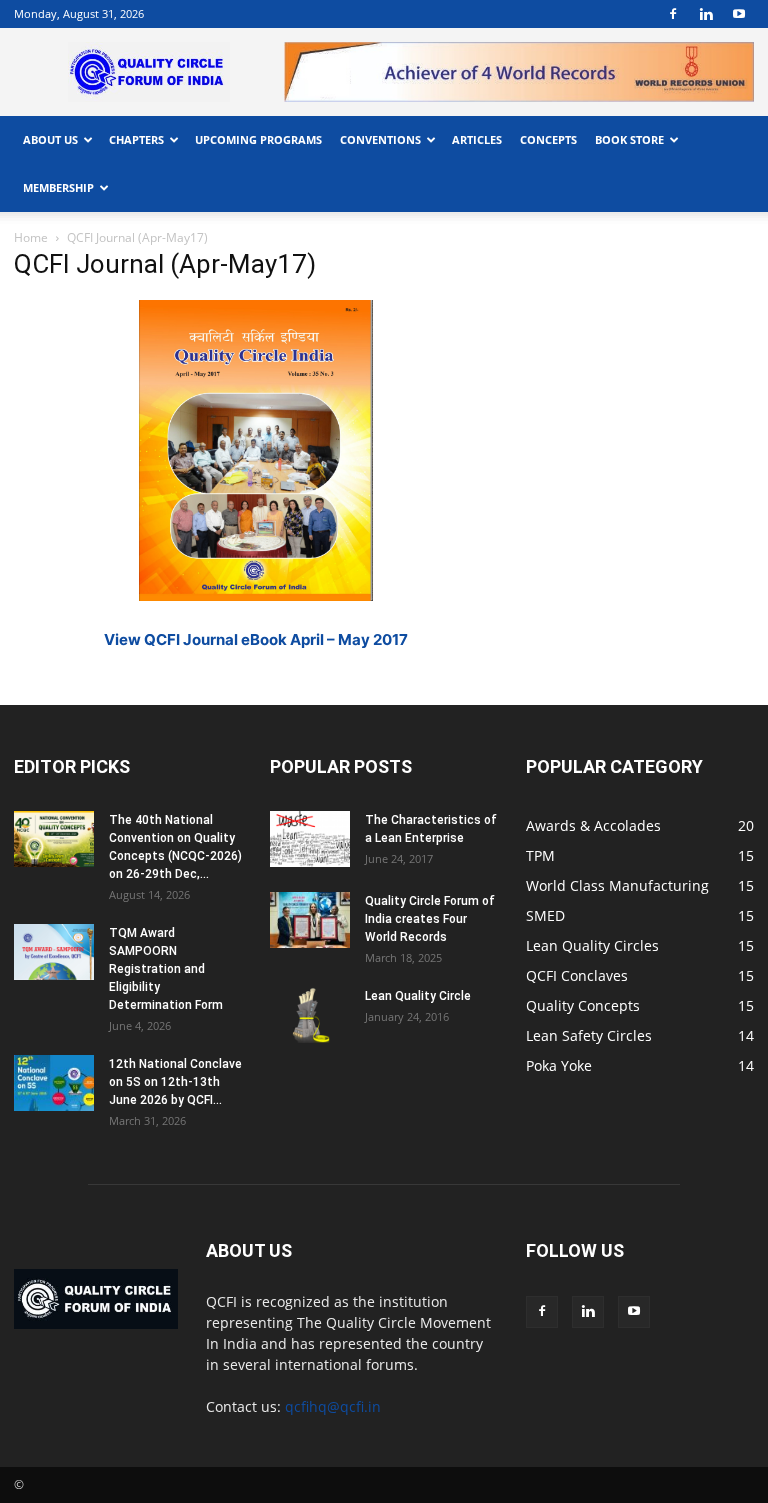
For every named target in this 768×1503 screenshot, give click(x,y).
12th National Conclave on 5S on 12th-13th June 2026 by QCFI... (175, 1082)
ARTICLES (477, 139)
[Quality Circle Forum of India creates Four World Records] (310, 920)
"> (519, 52)
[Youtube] (739, 14)
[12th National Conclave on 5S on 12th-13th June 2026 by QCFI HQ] (54, 1083)
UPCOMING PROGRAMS (258, 139)
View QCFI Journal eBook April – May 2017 (256, 639)
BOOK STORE (629, 139)
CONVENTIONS (380, 139)
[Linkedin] (706, 14)
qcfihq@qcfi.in (333, 1406)
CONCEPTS (548, 139)
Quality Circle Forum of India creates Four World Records (430, 919)
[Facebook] (673, 14)
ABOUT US (50, 139)
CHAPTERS (136, 139)
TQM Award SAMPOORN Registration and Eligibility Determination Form (166, 969)
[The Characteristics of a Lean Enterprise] (310, 839)
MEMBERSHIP (58, 187)
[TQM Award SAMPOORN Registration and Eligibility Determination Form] (54, 952)
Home (31, 237)
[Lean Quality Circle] (310, 1015)
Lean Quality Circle (418, 996)
